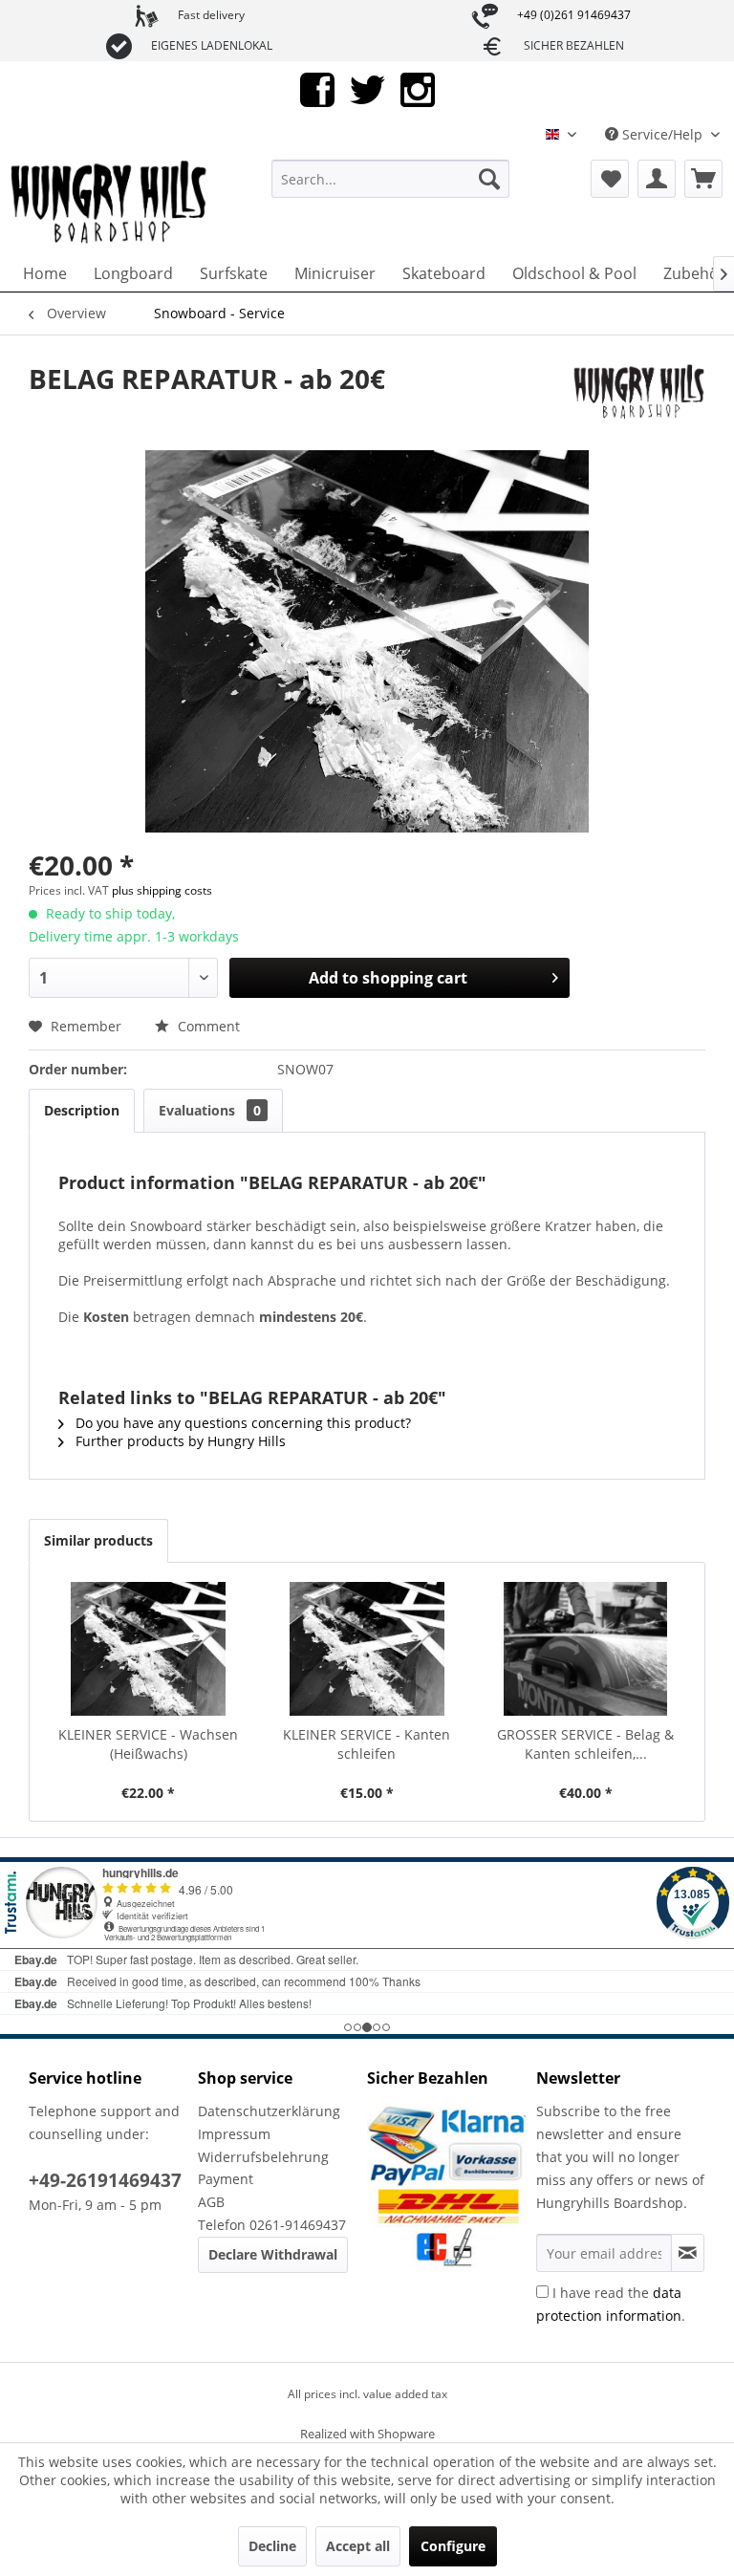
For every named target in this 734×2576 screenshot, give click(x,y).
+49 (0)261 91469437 (574, 15)
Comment (207, 1026)
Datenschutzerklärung (269, 2111)
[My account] (657, 179)
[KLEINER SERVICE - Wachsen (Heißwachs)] (149, 1649)
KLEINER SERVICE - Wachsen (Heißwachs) (148, 1744)
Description (82, 1110)
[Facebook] (317, 88)
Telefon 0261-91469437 (272, 2225)
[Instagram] (418, 88)
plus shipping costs (162, 890)
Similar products (98, 1540)
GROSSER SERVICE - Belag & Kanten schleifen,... (585, 1744)
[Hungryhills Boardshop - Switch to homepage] (110, 203)
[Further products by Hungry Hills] (637, 398)
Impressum (234, 2134)
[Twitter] (367, 88)
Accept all (358, 2546)
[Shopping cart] (703, 179)
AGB (211, 2202)
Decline (272, 2546)
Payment (226, 2179)
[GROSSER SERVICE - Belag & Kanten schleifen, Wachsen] (585, 1649)
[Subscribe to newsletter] (688, 2253)
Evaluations (210, 1110)
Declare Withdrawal (273, 2254)
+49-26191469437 (105, 2180)
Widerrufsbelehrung (263, 2157)
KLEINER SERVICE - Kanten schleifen (367, 1744)
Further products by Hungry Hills (179, 1441)
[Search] (489, 179)
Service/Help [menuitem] (662, 134)
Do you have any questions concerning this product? (241, 1423)
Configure (453, 2546)
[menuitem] (391, 179)
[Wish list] (610, 179)
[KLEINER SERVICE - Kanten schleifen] (367, 1649)
